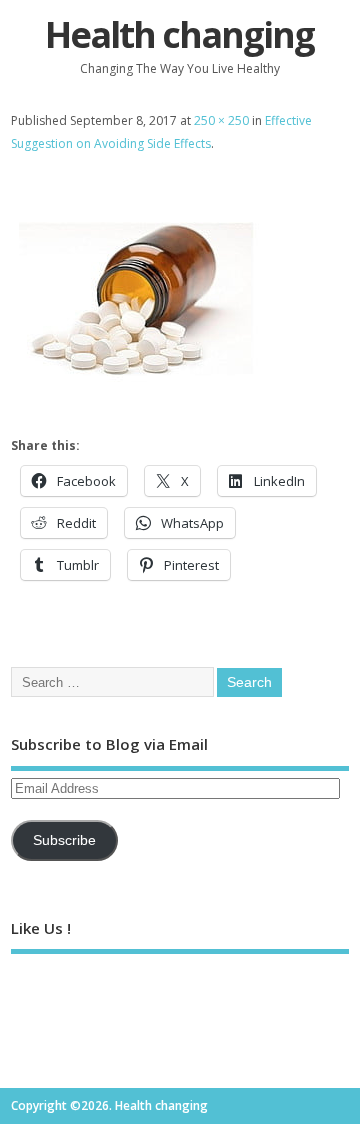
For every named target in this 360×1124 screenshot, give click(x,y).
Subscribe (64, 840)
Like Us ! (41, 928)
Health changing (179, 34)
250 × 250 (221, 120)
